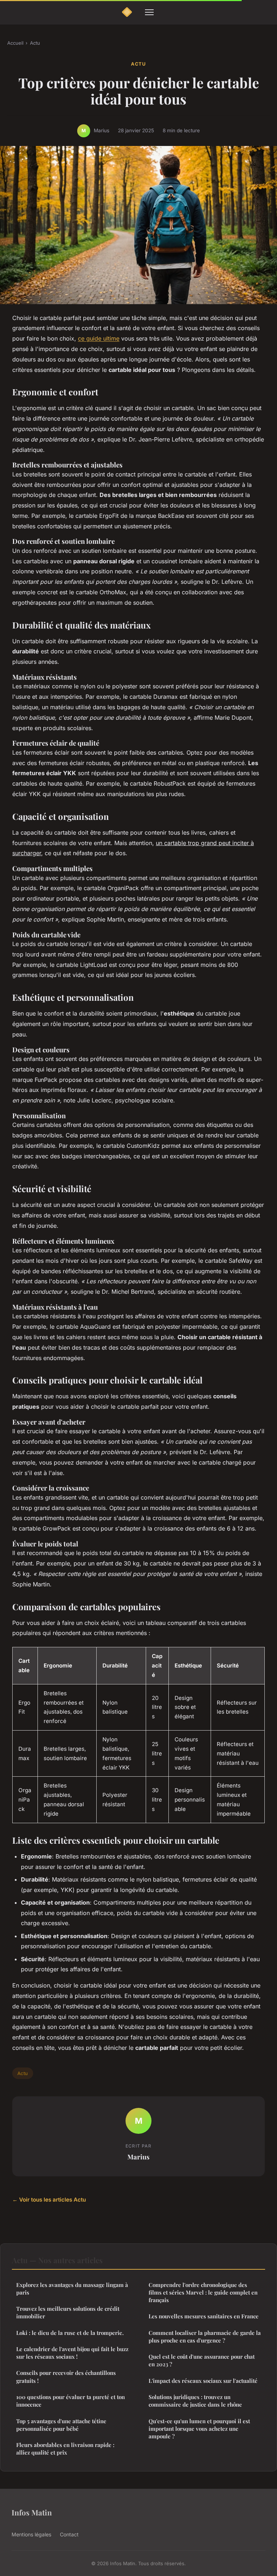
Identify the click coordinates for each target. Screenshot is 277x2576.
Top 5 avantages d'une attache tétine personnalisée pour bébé (61, 2425)
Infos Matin (32, 2512)
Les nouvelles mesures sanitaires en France (204, 2316)
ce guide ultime (99, 338)
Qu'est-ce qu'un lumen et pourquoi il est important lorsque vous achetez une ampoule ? (199, 2429)
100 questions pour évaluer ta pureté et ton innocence (71, 2401)
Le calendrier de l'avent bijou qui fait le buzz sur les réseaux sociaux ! (72, 2353)
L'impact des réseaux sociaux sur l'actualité (203, 2381)
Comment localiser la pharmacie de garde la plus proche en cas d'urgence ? (205, 2337)
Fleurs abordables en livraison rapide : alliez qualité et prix (65, 2449)
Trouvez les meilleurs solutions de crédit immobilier (68, 2312)
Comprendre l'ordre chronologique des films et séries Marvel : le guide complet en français (203, 2293)
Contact (69, 2534)
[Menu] (149, 12)
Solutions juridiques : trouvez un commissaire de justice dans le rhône (195, 2401)
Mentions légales (31, 2534)
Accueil (15, 43)
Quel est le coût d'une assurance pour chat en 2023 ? (202, 2360)
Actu (35, 43)
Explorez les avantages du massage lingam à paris (72, 2289)
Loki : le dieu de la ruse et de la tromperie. (70, 2333)
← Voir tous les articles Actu (49, 2200)
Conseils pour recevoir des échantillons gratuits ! (66, 2377)
